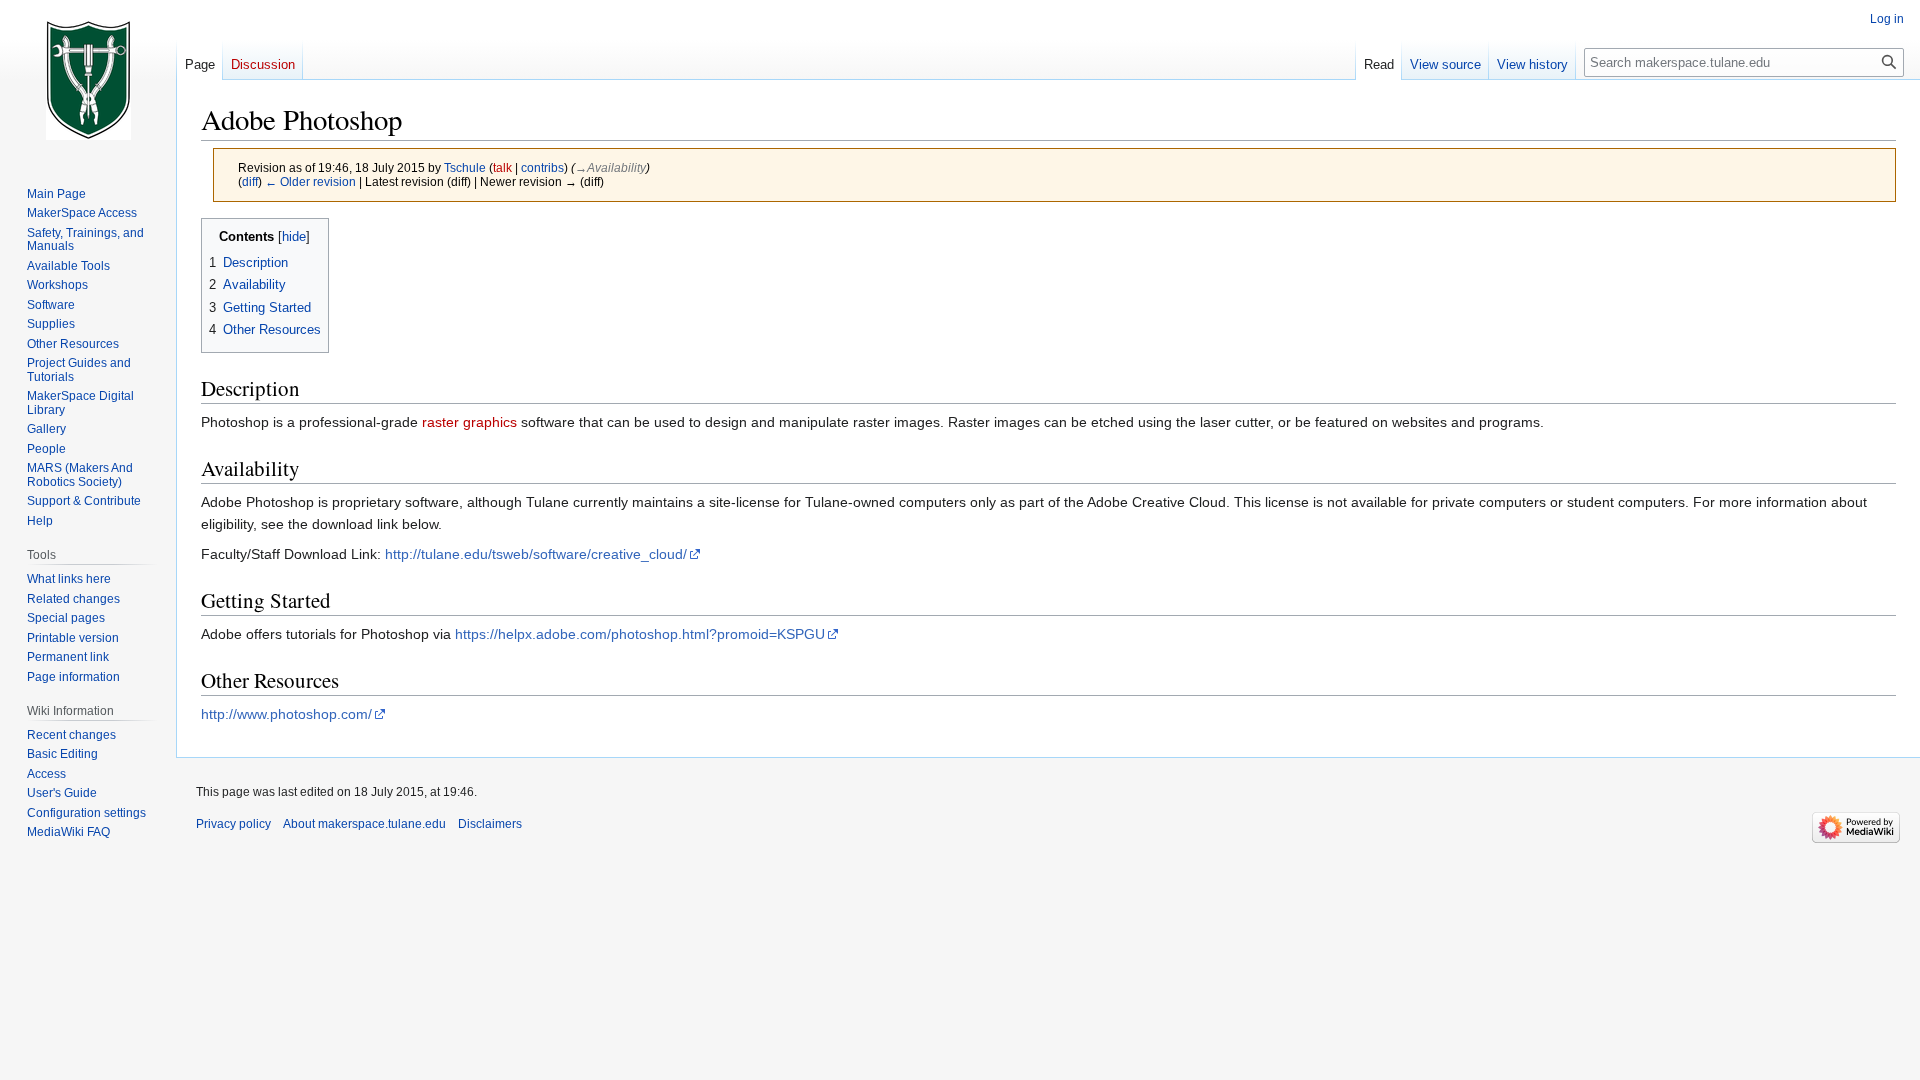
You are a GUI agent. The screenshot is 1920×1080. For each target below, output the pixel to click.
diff (250, 181)
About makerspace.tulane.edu (364, 824)
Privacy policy (233, 824)
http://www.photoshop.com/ (286, 714)
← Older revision (310, 181)
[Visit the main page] (88, 80)
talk (502, 167)
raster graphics (469, 422)
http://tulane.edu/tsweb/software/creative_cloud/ (536, 554)
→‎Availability (610, 167)
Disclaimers (490, 824)
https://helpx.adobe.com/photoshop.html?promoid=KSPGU (640, 634)
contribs (542, 167)
